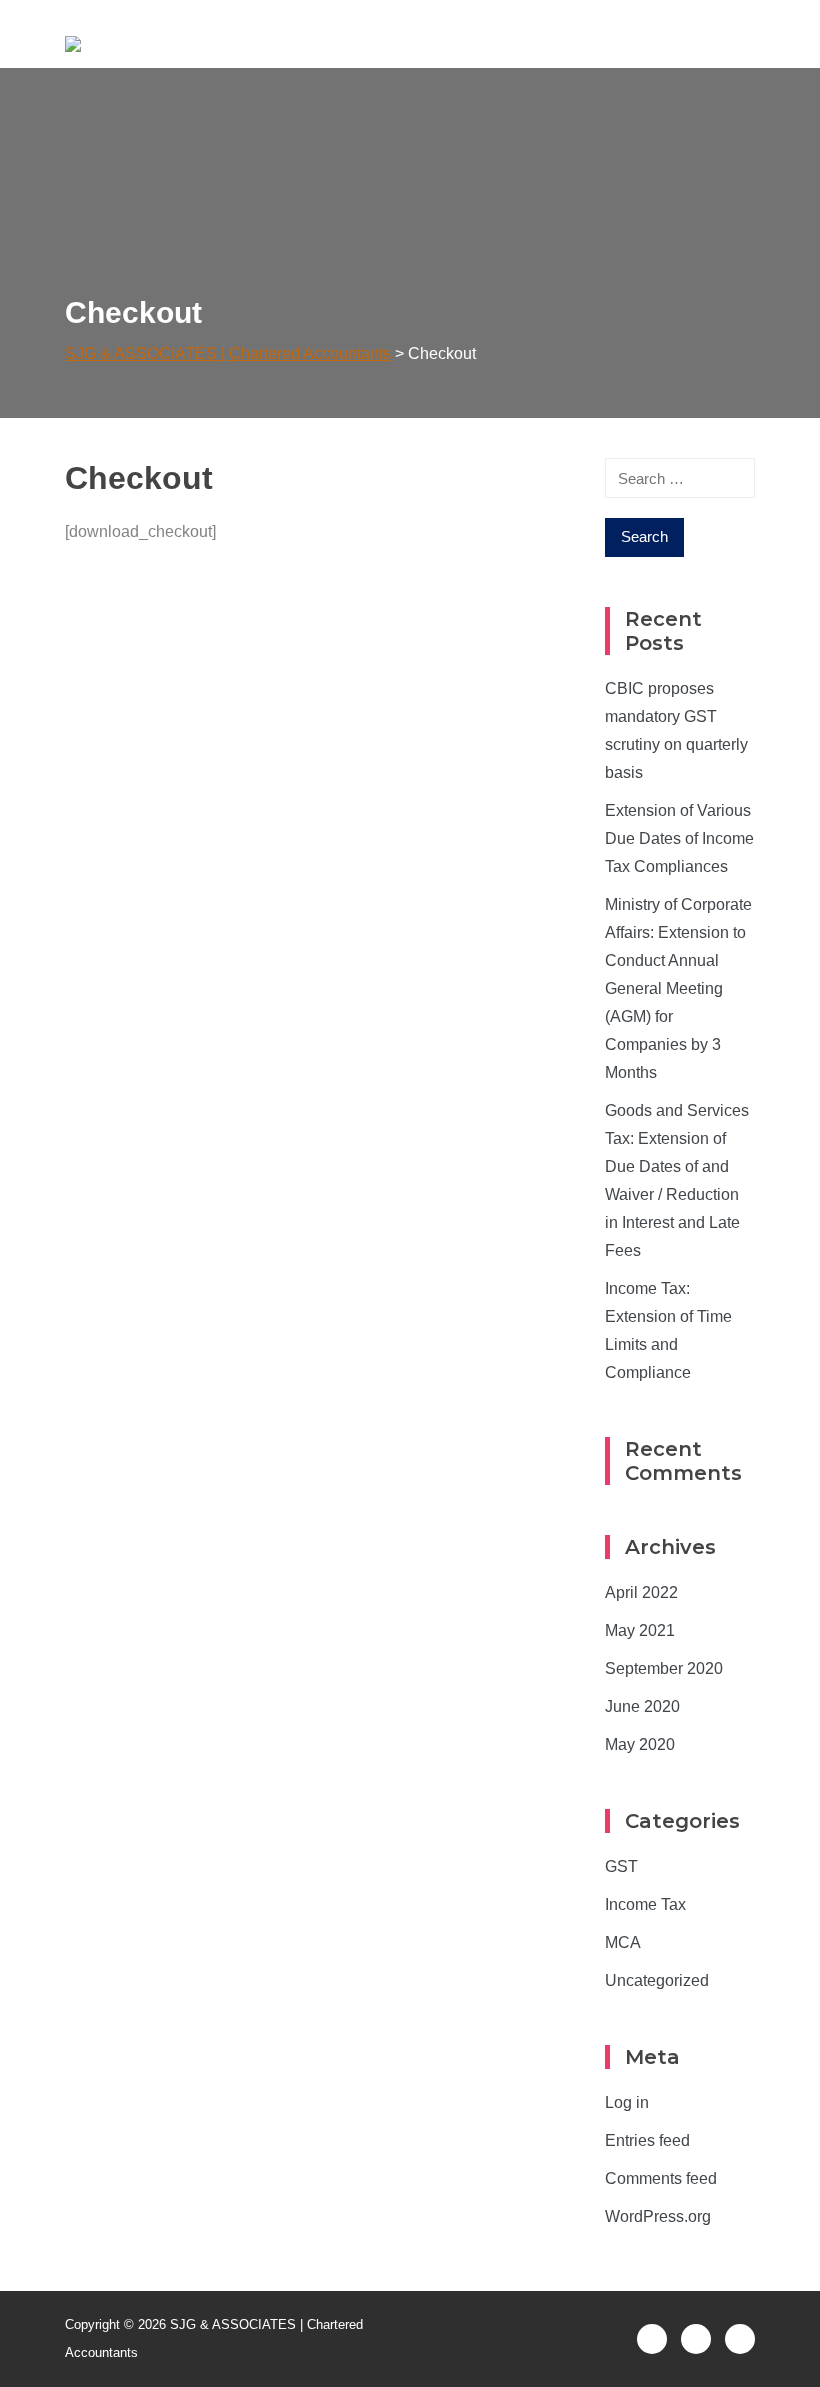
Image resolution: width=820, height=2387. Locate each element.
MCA (623, 1942)
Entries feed (647, 2140)
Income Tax (645, 1904)
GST (621, 1866)
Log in (627, 2102)
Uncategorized (657, 1980)
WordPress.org (658, 2216)
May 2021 (640, 1630)
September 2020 (664, 1668)
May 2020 (640, 1744)
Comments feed (661, 2178)
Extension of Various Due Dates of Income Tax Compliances (679, 838)
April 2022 (641, 1592)
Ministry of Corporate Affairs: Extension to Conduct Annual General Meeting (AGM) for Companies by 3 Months (678, 988)
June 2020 (642, 1706)
